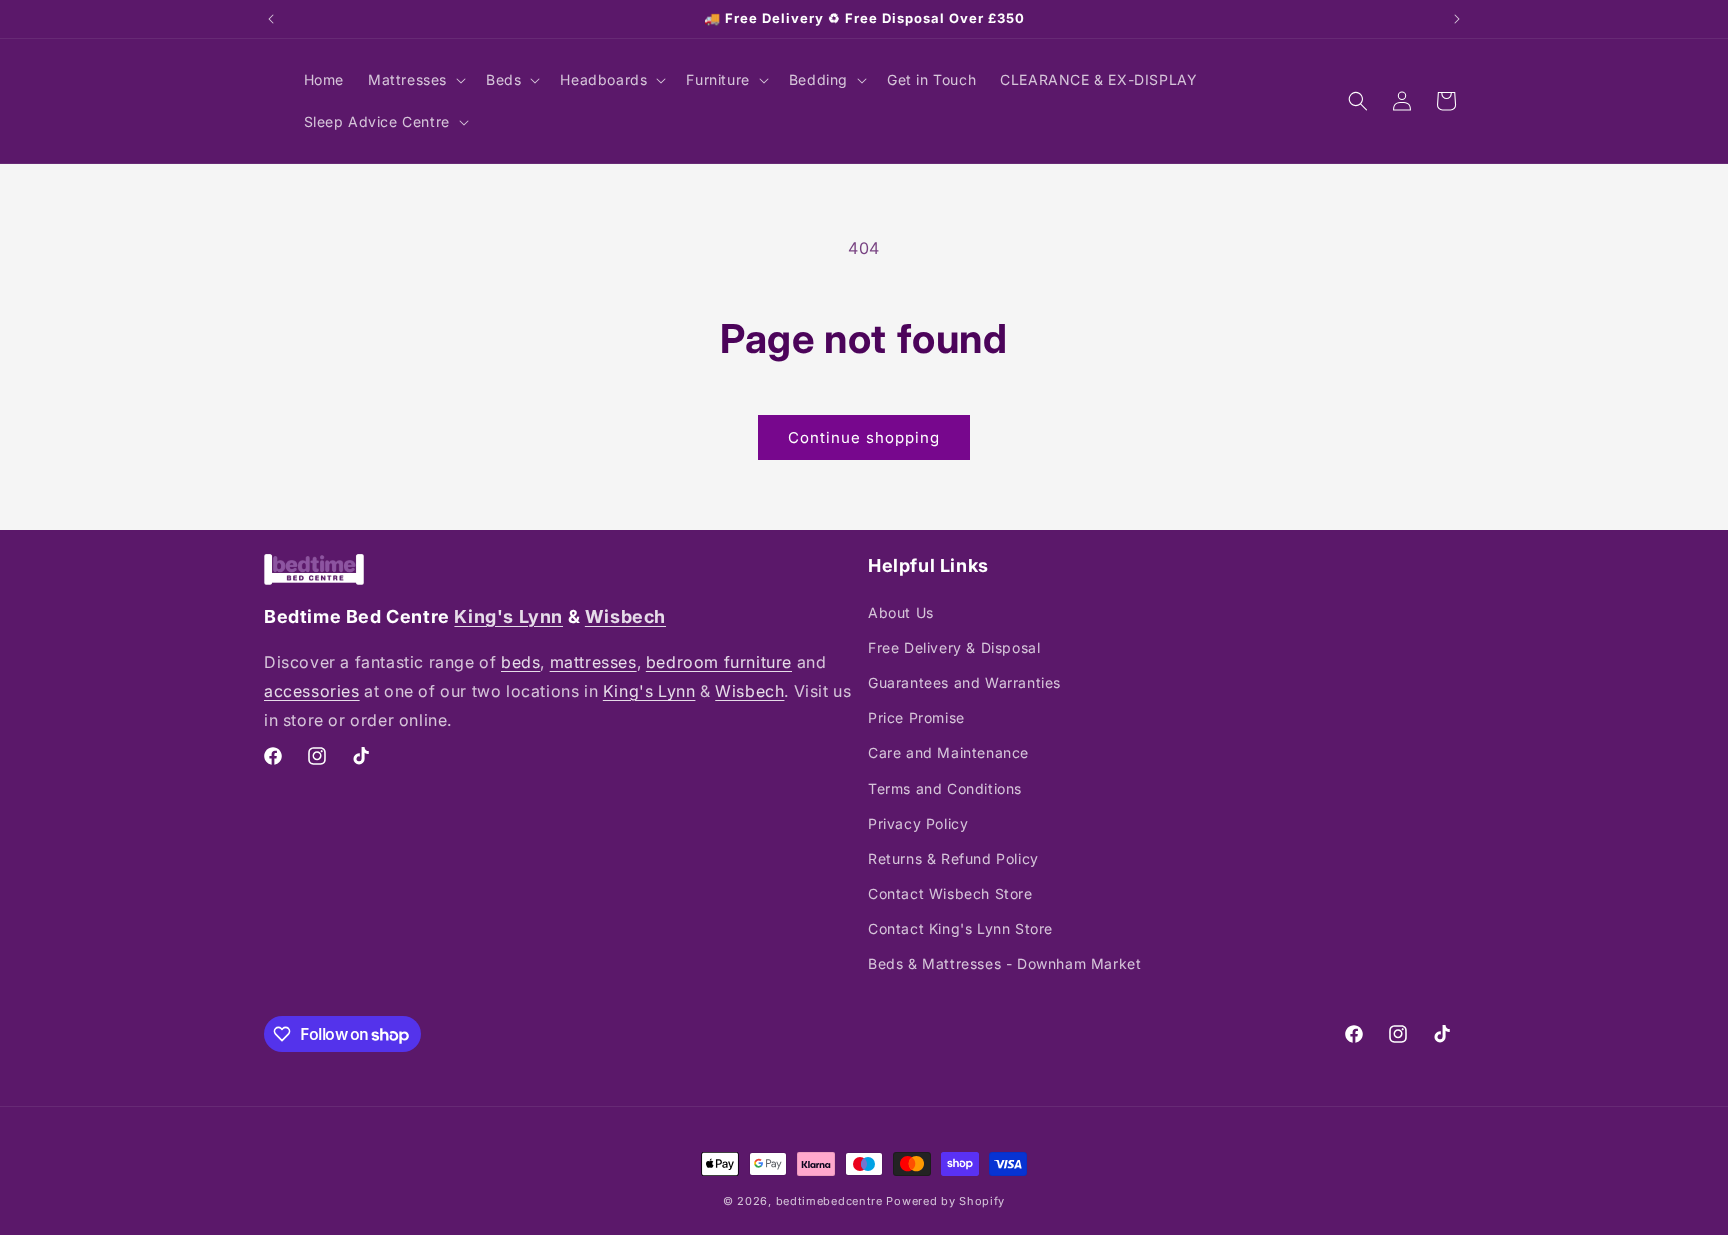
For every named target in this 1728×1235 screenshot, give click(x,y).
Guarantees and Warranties (964, 682)
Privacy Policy (918, 823)
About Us (901, 612)
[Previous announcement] (271, 19)
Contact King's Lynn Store (960, 928)
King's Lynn (508, 616)
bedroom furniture (719, 662)
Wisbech (625, 616)
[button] (415, 80)
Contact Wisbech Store (950, 893)
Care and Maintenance (948, 752)
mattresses (593, 662)
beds (520, 662)
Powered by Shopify (945, 1201)
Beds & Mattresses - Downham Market (1004, 963)
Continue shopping (864, 437)
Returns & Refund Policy (953, 858)
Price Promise (916, 717)
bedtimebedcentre (829, 1201)
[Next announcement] (1457, 19)
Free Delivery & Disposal (954, 647)
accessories (312, 691)
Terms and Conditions (945, 788)
